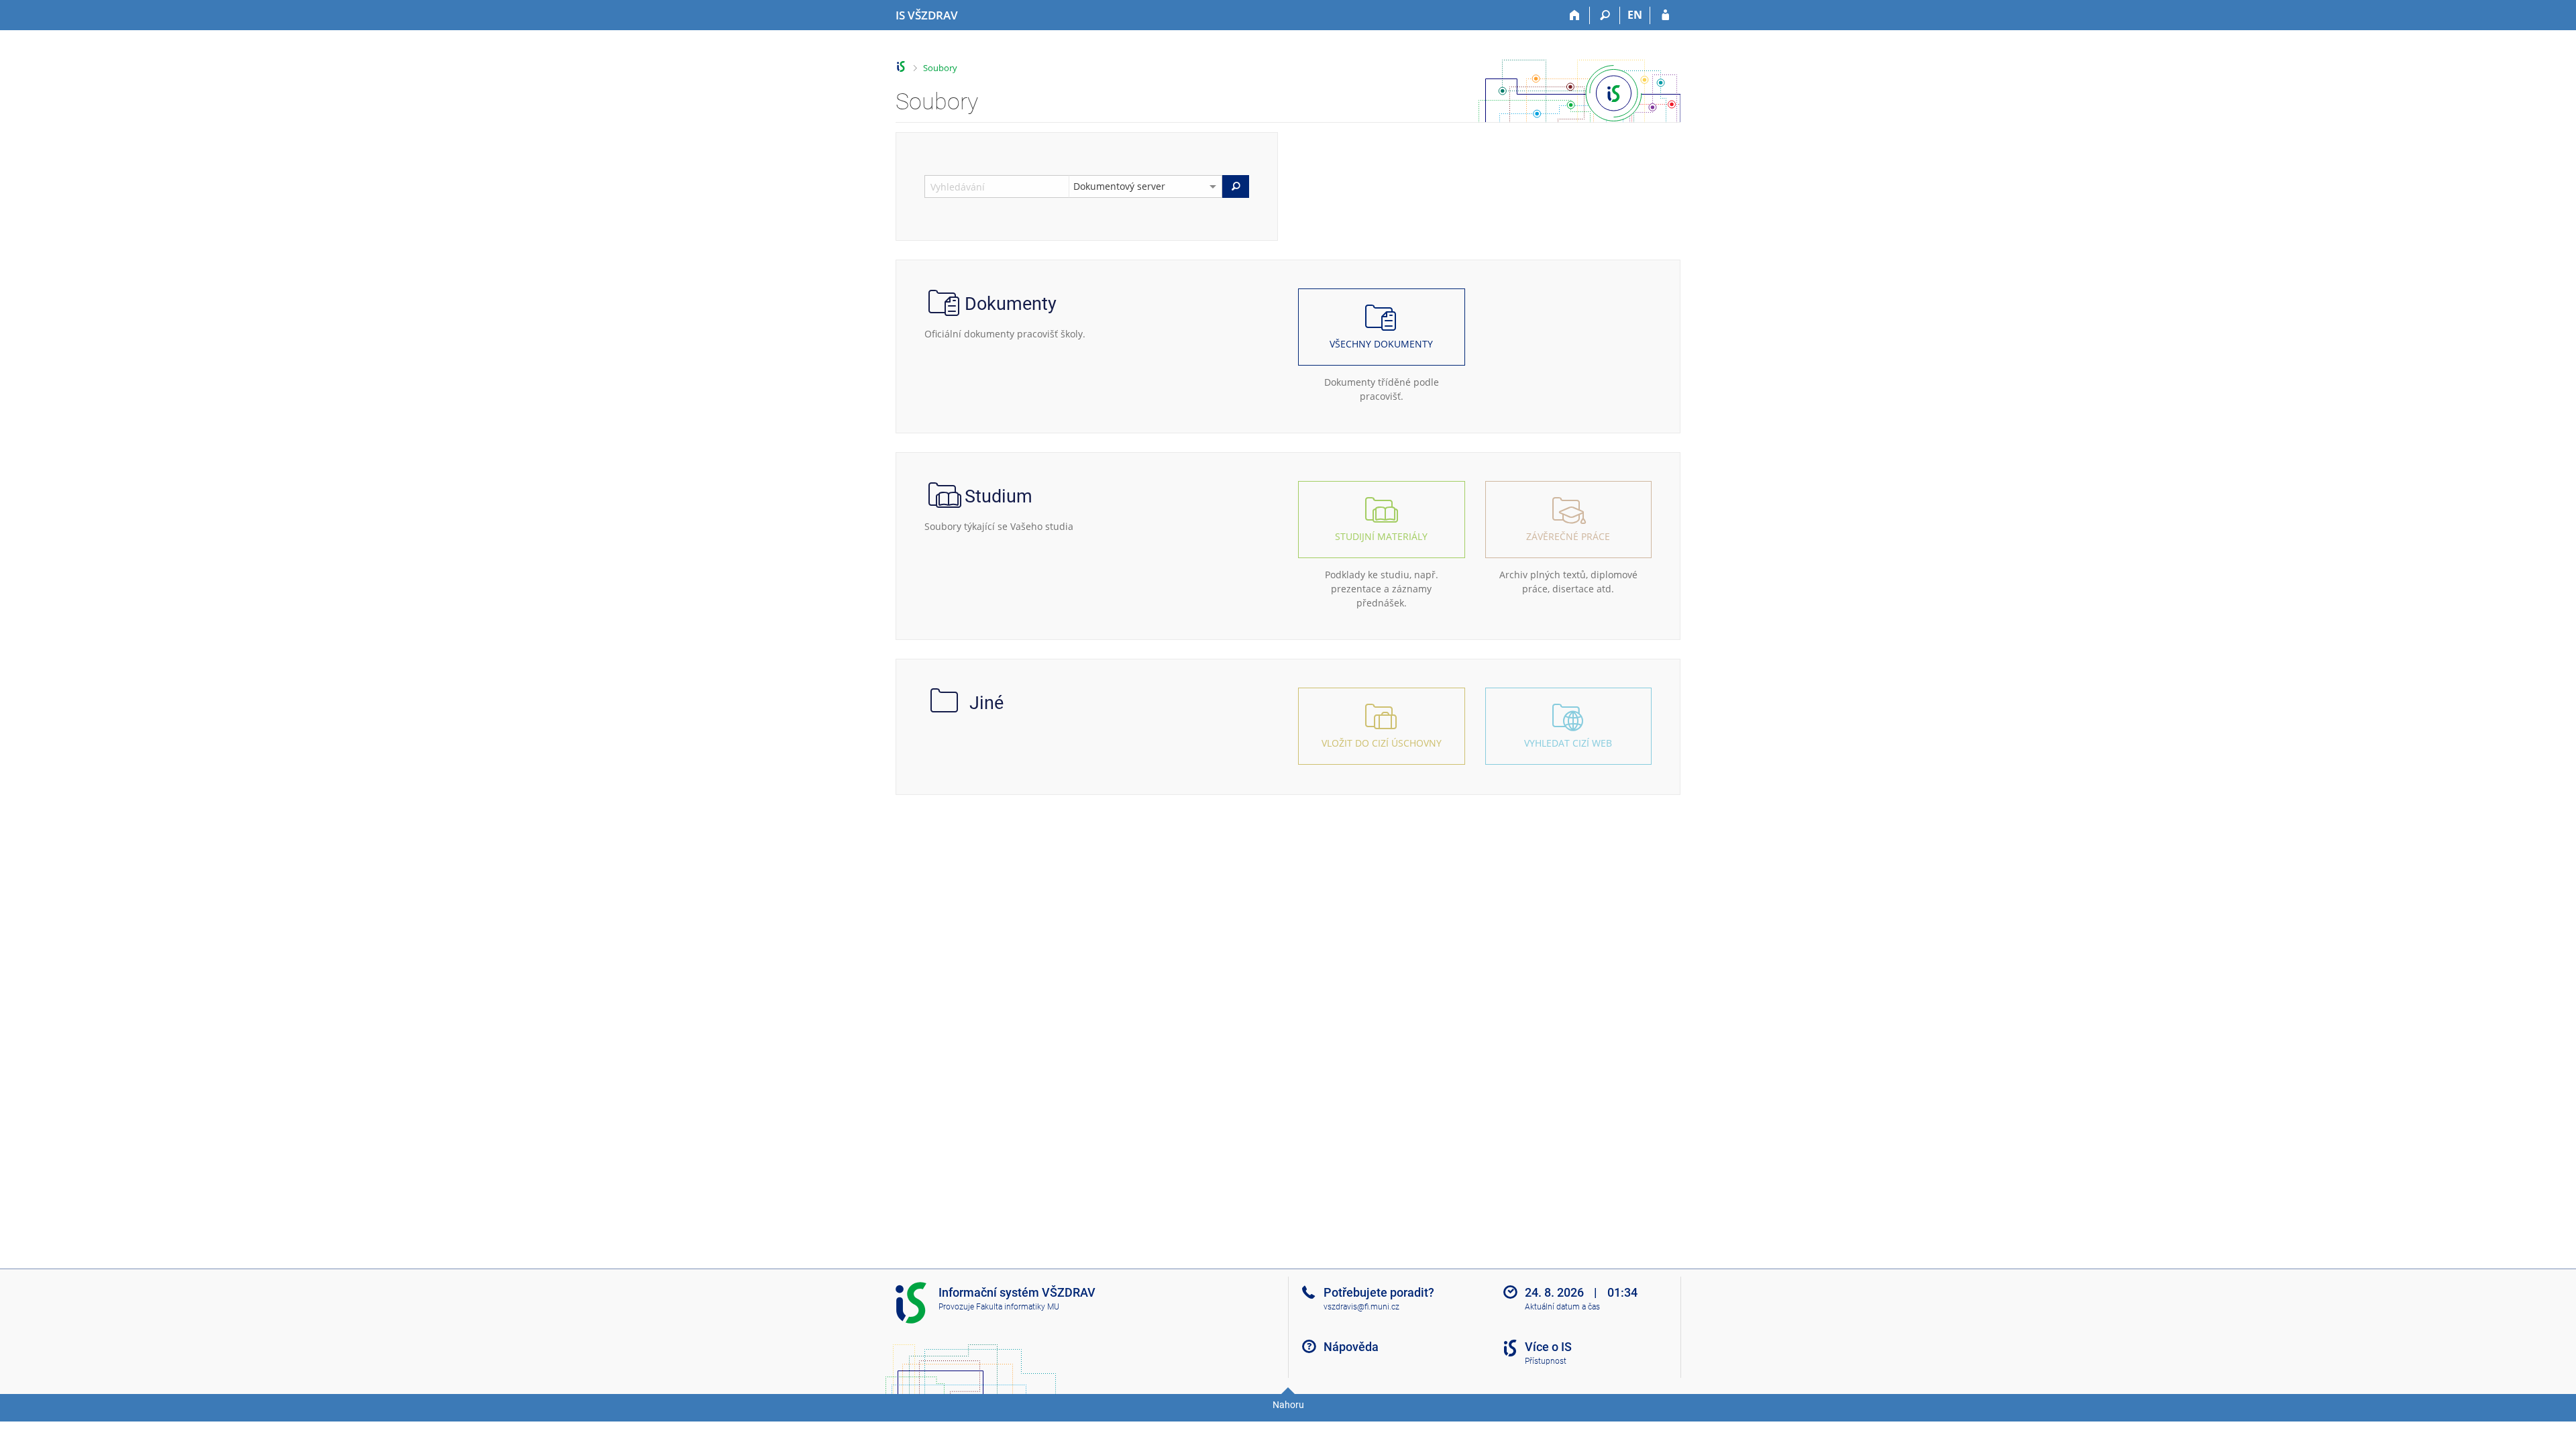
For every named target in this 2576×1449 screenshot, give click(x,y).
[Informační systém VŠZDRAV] (901, 67)
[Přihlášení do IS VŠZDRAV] (1665, 15)
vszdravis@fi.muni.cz (1361, 1307)
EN (1635, 15)
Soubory (940, 68)
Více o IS (1548, 1347)
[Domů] (1575, 15)
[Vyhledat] (1236, 186)
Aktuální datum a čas (1562, 1307)
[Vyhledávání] (1605, 15)
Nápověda (1351, 1347)
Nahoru (1288, 1405)
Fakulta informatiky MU (1018, 1307)
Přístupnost (1546, 1361)
